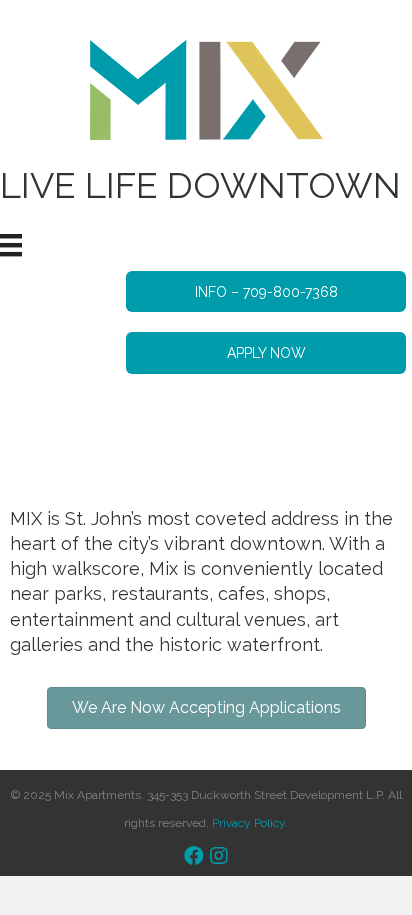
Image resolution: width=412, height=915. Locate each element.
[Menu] (11, 245)
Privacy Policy (248, 823)
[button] (266, 292)
